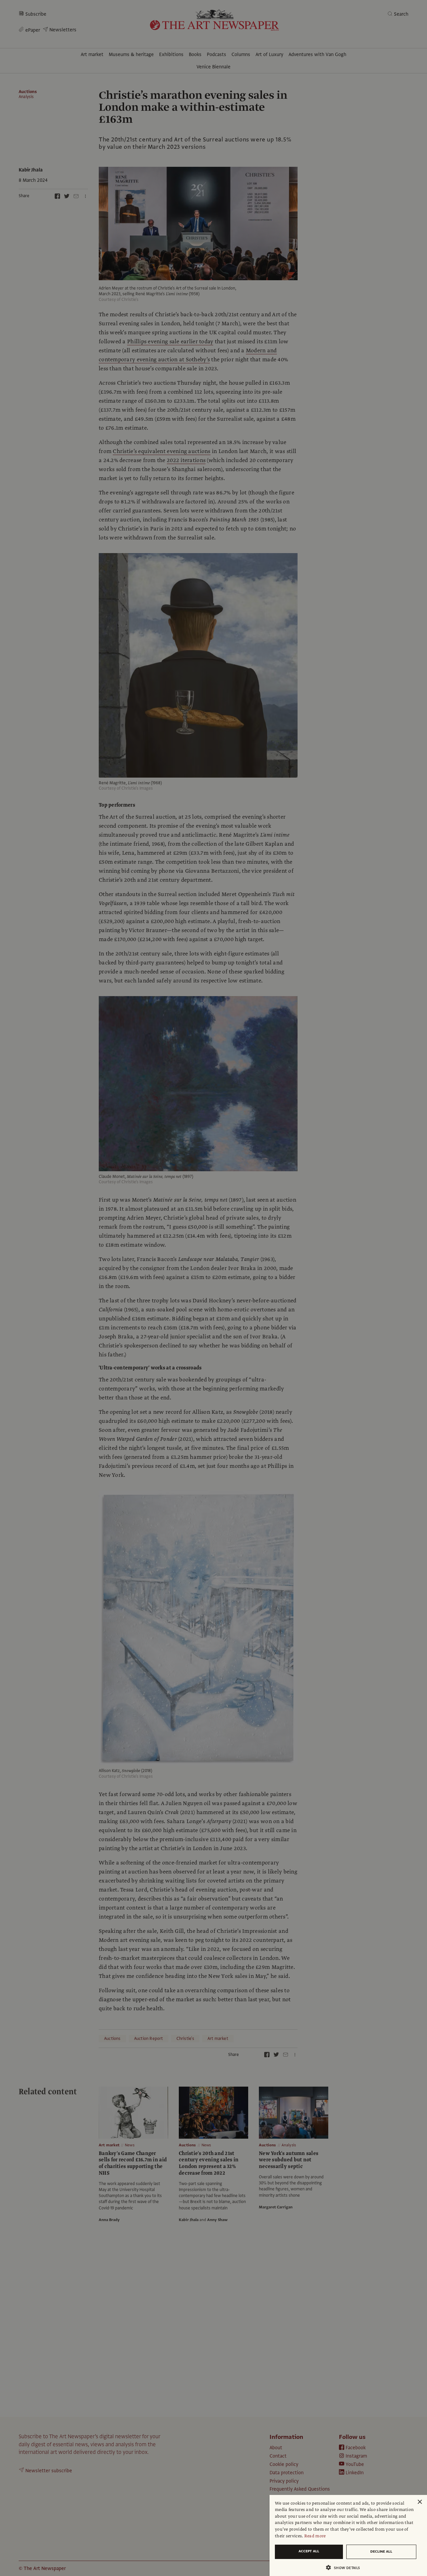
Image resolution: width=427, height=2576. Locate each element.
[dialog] (348, 2535)
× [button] (419, 2502)
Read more (315, 2536)
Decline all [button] (381, 2551)
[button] (346, 2567)
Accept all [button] (309, 2551)
